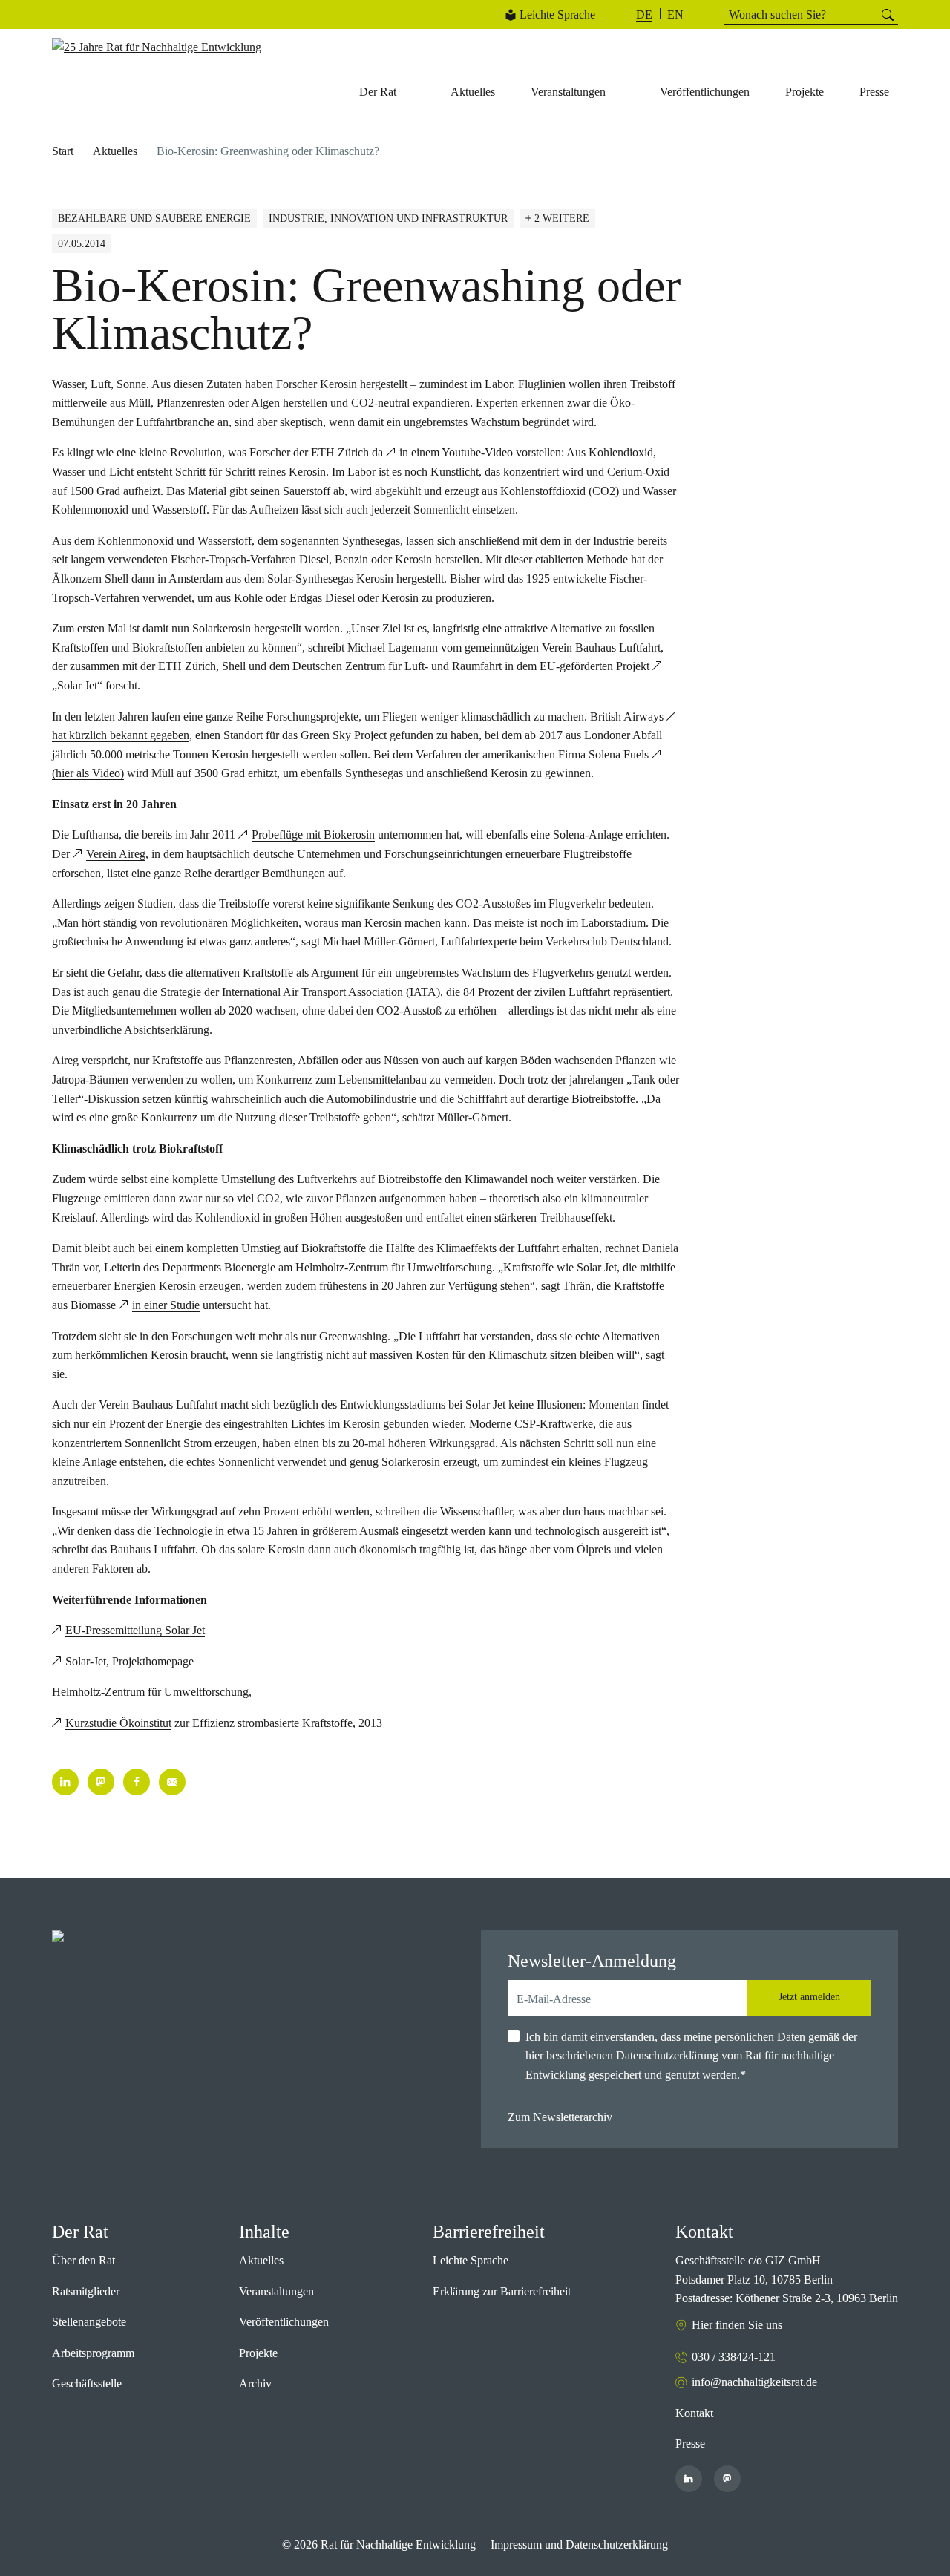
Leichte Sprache (557, 14)
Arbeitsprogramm (93, 2353)
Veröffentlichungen (284, 2322)
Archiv (255, 2383)
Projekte (258, 2353)
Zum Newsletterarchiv (560, 2117)
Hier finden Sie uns (737, 2325)
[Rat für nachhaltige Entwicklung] (157, 47)
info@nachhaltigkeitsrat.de (754, 2382)
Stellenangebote (89, 2322)
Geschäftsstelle (87, 2383)
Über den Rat (83, 2260)
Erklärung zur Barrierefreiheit (502, 2291)
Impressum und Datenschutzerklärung (579, 2544)
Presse (690, 2444)
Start (63, 151)
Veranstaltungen (276, 2291)
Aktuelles (115, 151)
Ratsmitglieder (86, 2291)
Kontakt (694, 2413)
